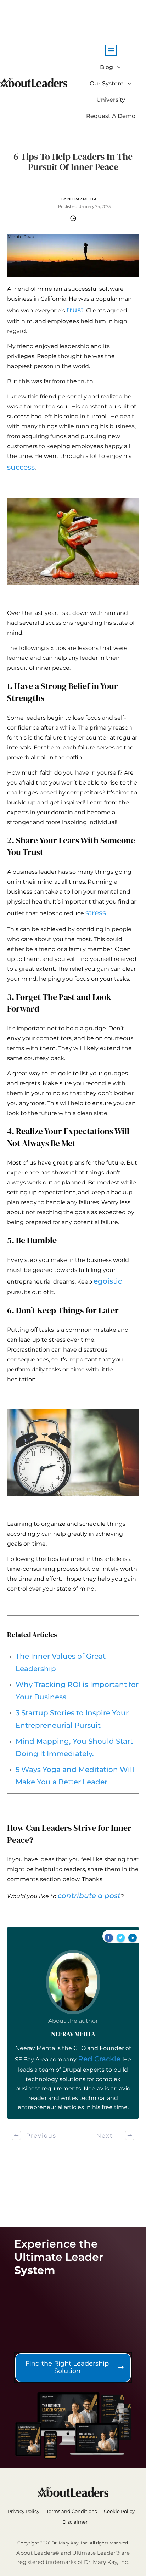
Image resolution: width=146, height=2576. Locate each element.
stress (96, 913)
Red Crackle (99, 2059)
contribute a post (89, 1896)
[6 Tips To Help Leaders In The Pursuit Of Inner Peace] (73, 255)
